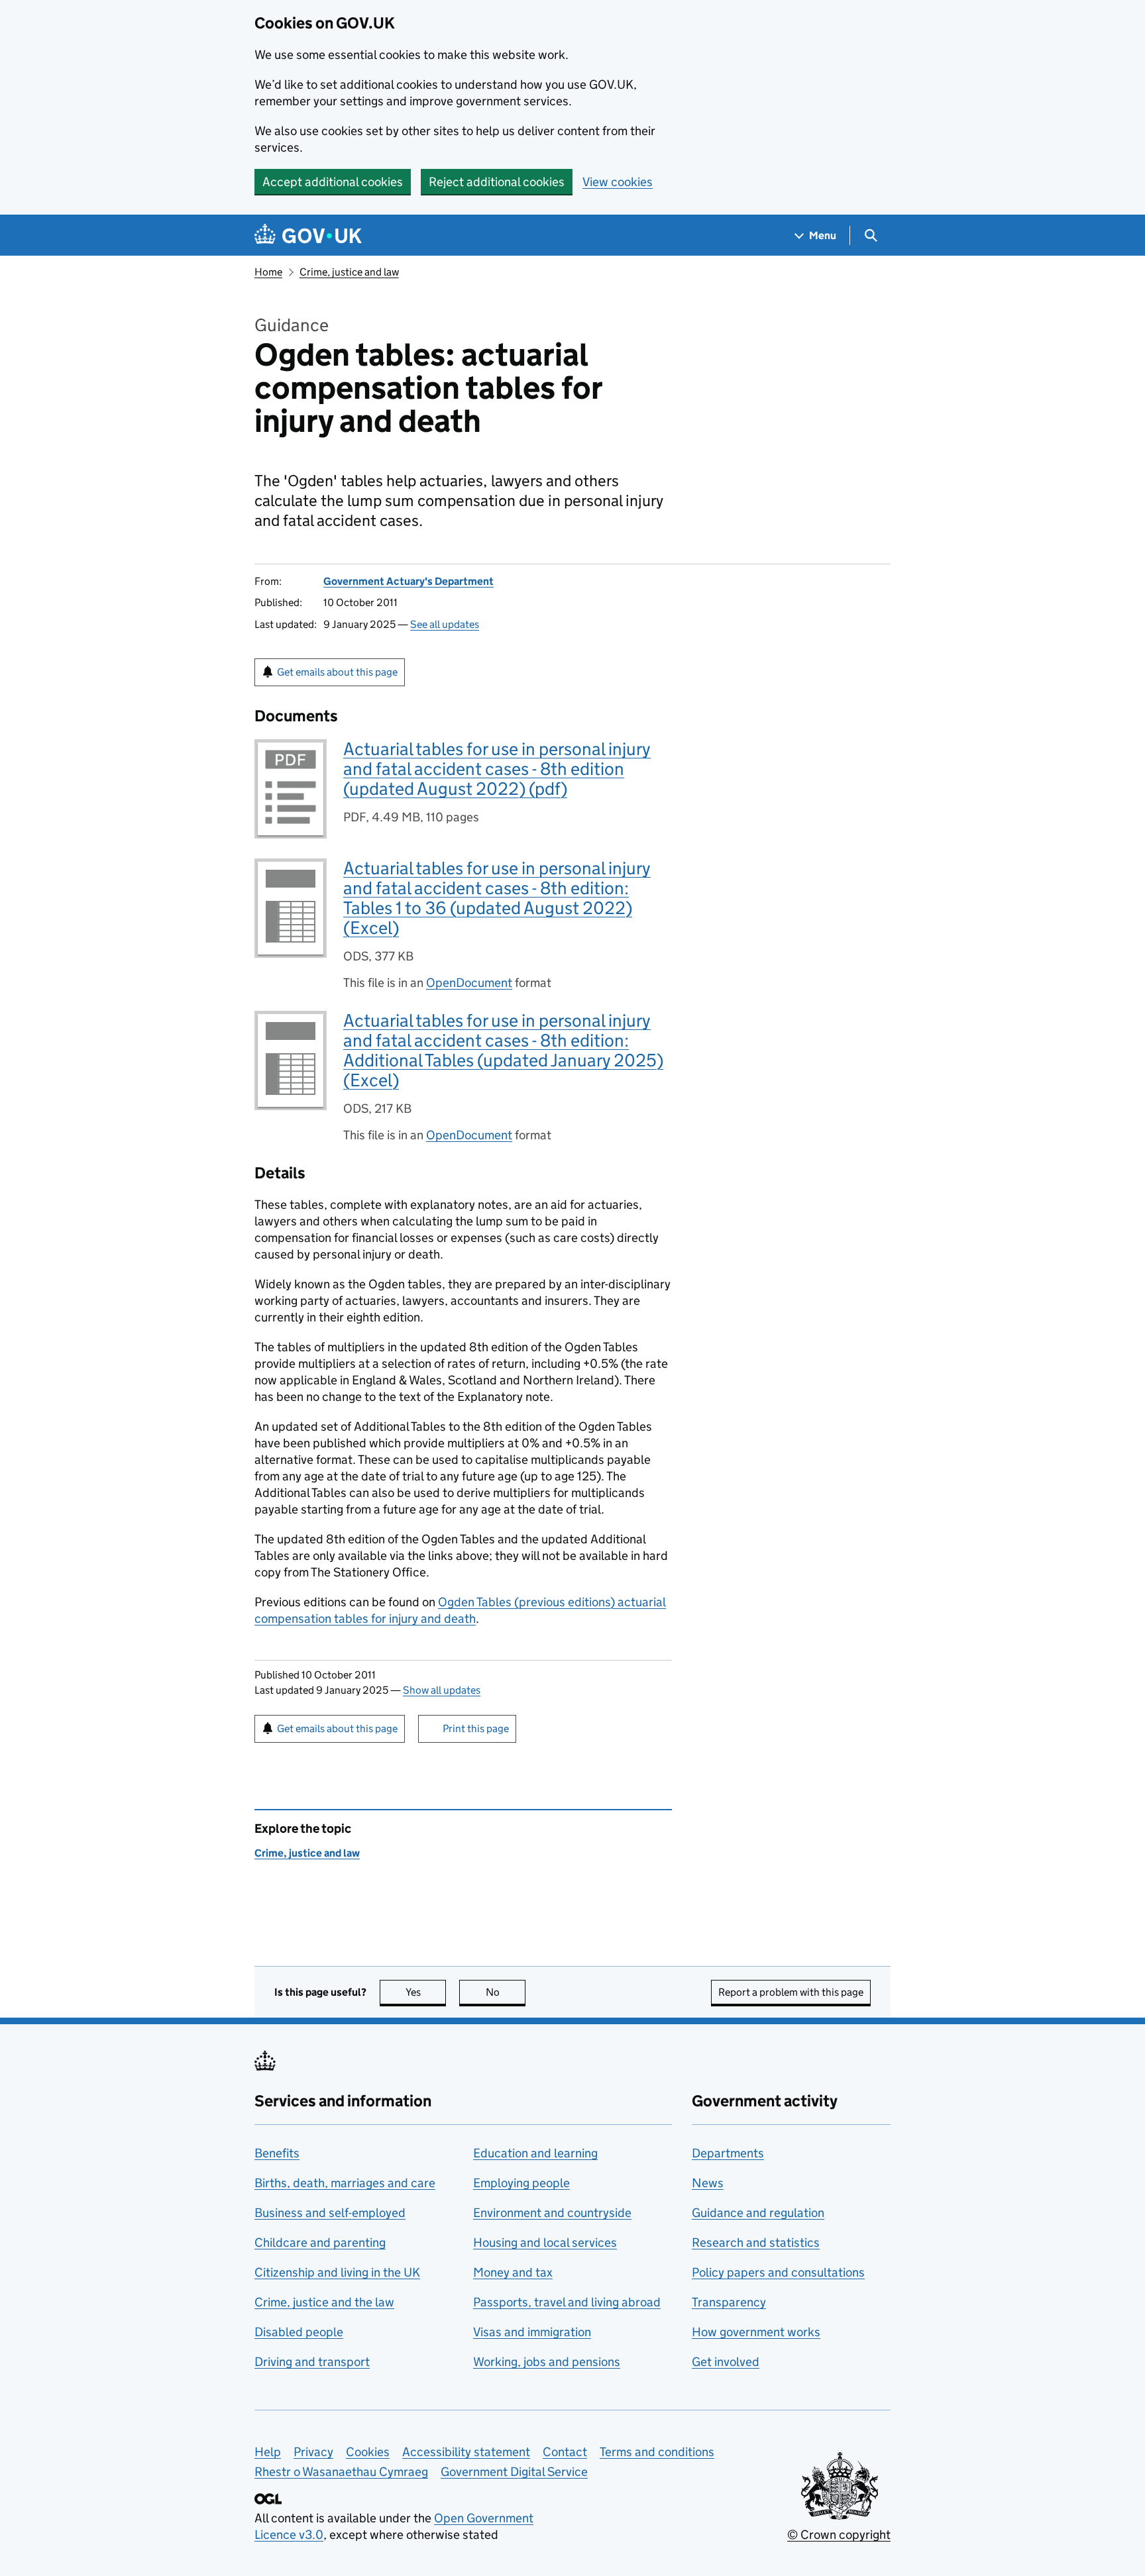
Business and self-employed (330, 2213)
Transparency (729, 2302)
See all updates (445, 624)
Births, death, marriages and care (345, 2183)
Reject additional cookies (497, 182)
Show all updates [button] (442, 1690)
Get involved (726, 2362)
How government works (756, 2332)
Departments (728, 2153)
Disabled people (299, 2332)
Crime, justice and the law (324, 2302)
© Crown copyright (839, 2535)
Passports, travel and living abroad (567, 2302)
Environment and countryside (552, 2213)
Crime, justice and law (349, 272)
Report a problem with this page (791, 1992)
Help (268, 2452)
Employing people (521, 2183)
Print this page (476, 1728)
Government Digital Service (514, 2472)
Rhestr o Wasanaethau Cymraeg (341, 2472)
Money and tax (513, 2272)
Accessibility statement (466, 2452)
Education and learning (535, 2153)
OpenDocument (469, 983)
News (708, 2183)
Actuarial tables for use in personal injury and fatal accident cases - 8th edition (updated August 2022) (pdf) (497, 769)
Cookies (368, 2452)
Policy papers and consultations (778, 2272)
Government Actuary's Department (409, 581)
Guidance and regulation (758, 2213)
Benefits (277, 2153)
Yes (426, 1992)
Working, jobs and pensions (547, 2362)
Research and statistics (756, 2242)
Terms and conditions (657, 2452)
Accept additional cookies (333, 182)
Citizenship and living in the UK (337, 2272)
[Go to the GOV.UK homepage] (308, 235)
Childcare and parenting (320, 2242)
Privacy (313, 2452)
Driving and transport (312, 2362)
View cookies (618, 182)
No (506, 1992)
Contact (565, 2452)
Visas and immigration (532, 2332)
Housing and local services (545, 2242)
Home (268, 272)
